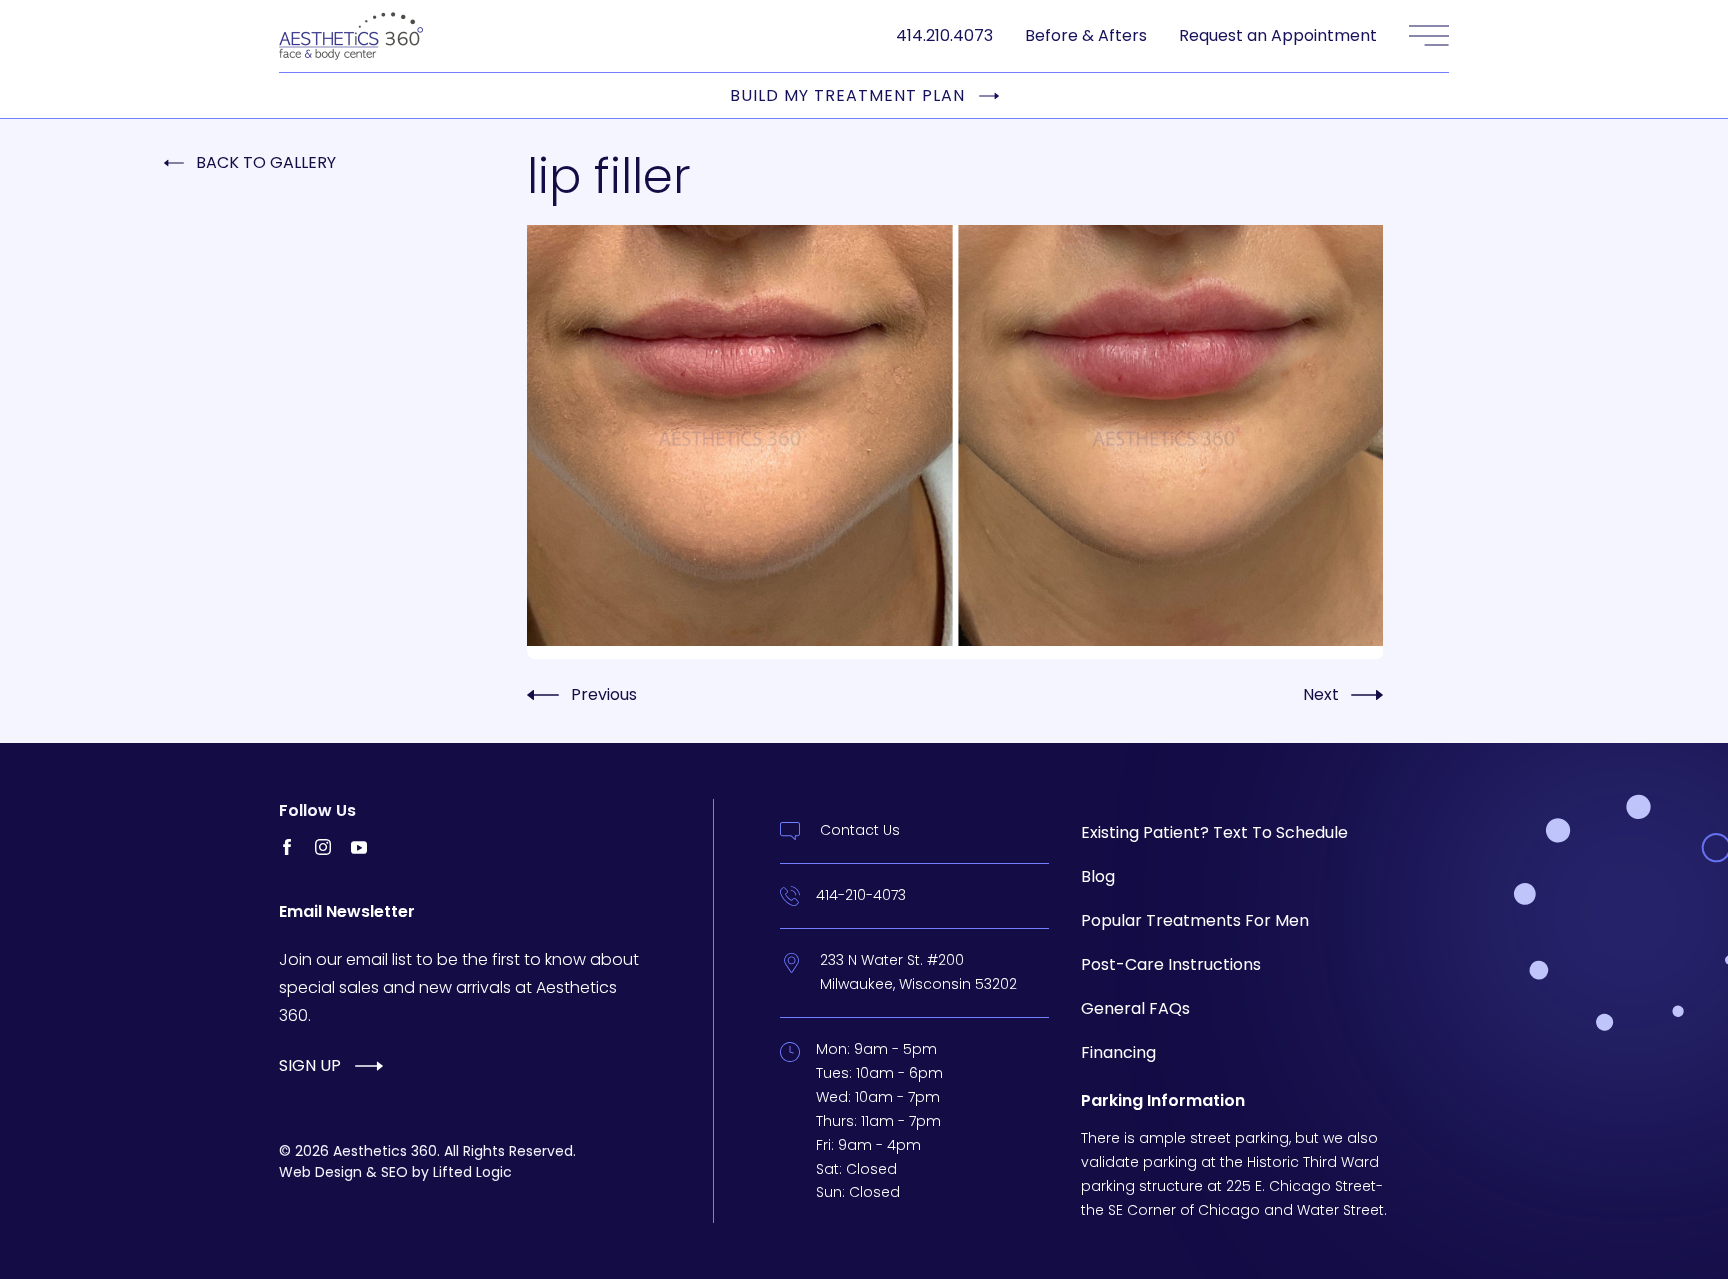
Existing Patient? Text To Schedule (1214, 832)
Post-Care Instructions (1171, 964)
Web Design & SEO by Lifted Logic (395, 1172)
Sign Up (310, 1065)
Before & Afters (1086, 35)
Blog (1098, 876)
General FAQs (1135, 1008)
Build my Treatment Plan (847, 96)
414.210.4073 (944, 35)
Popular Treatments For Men (1195, 920)
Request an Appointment (1278, 35)
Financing (1118, 1052)
